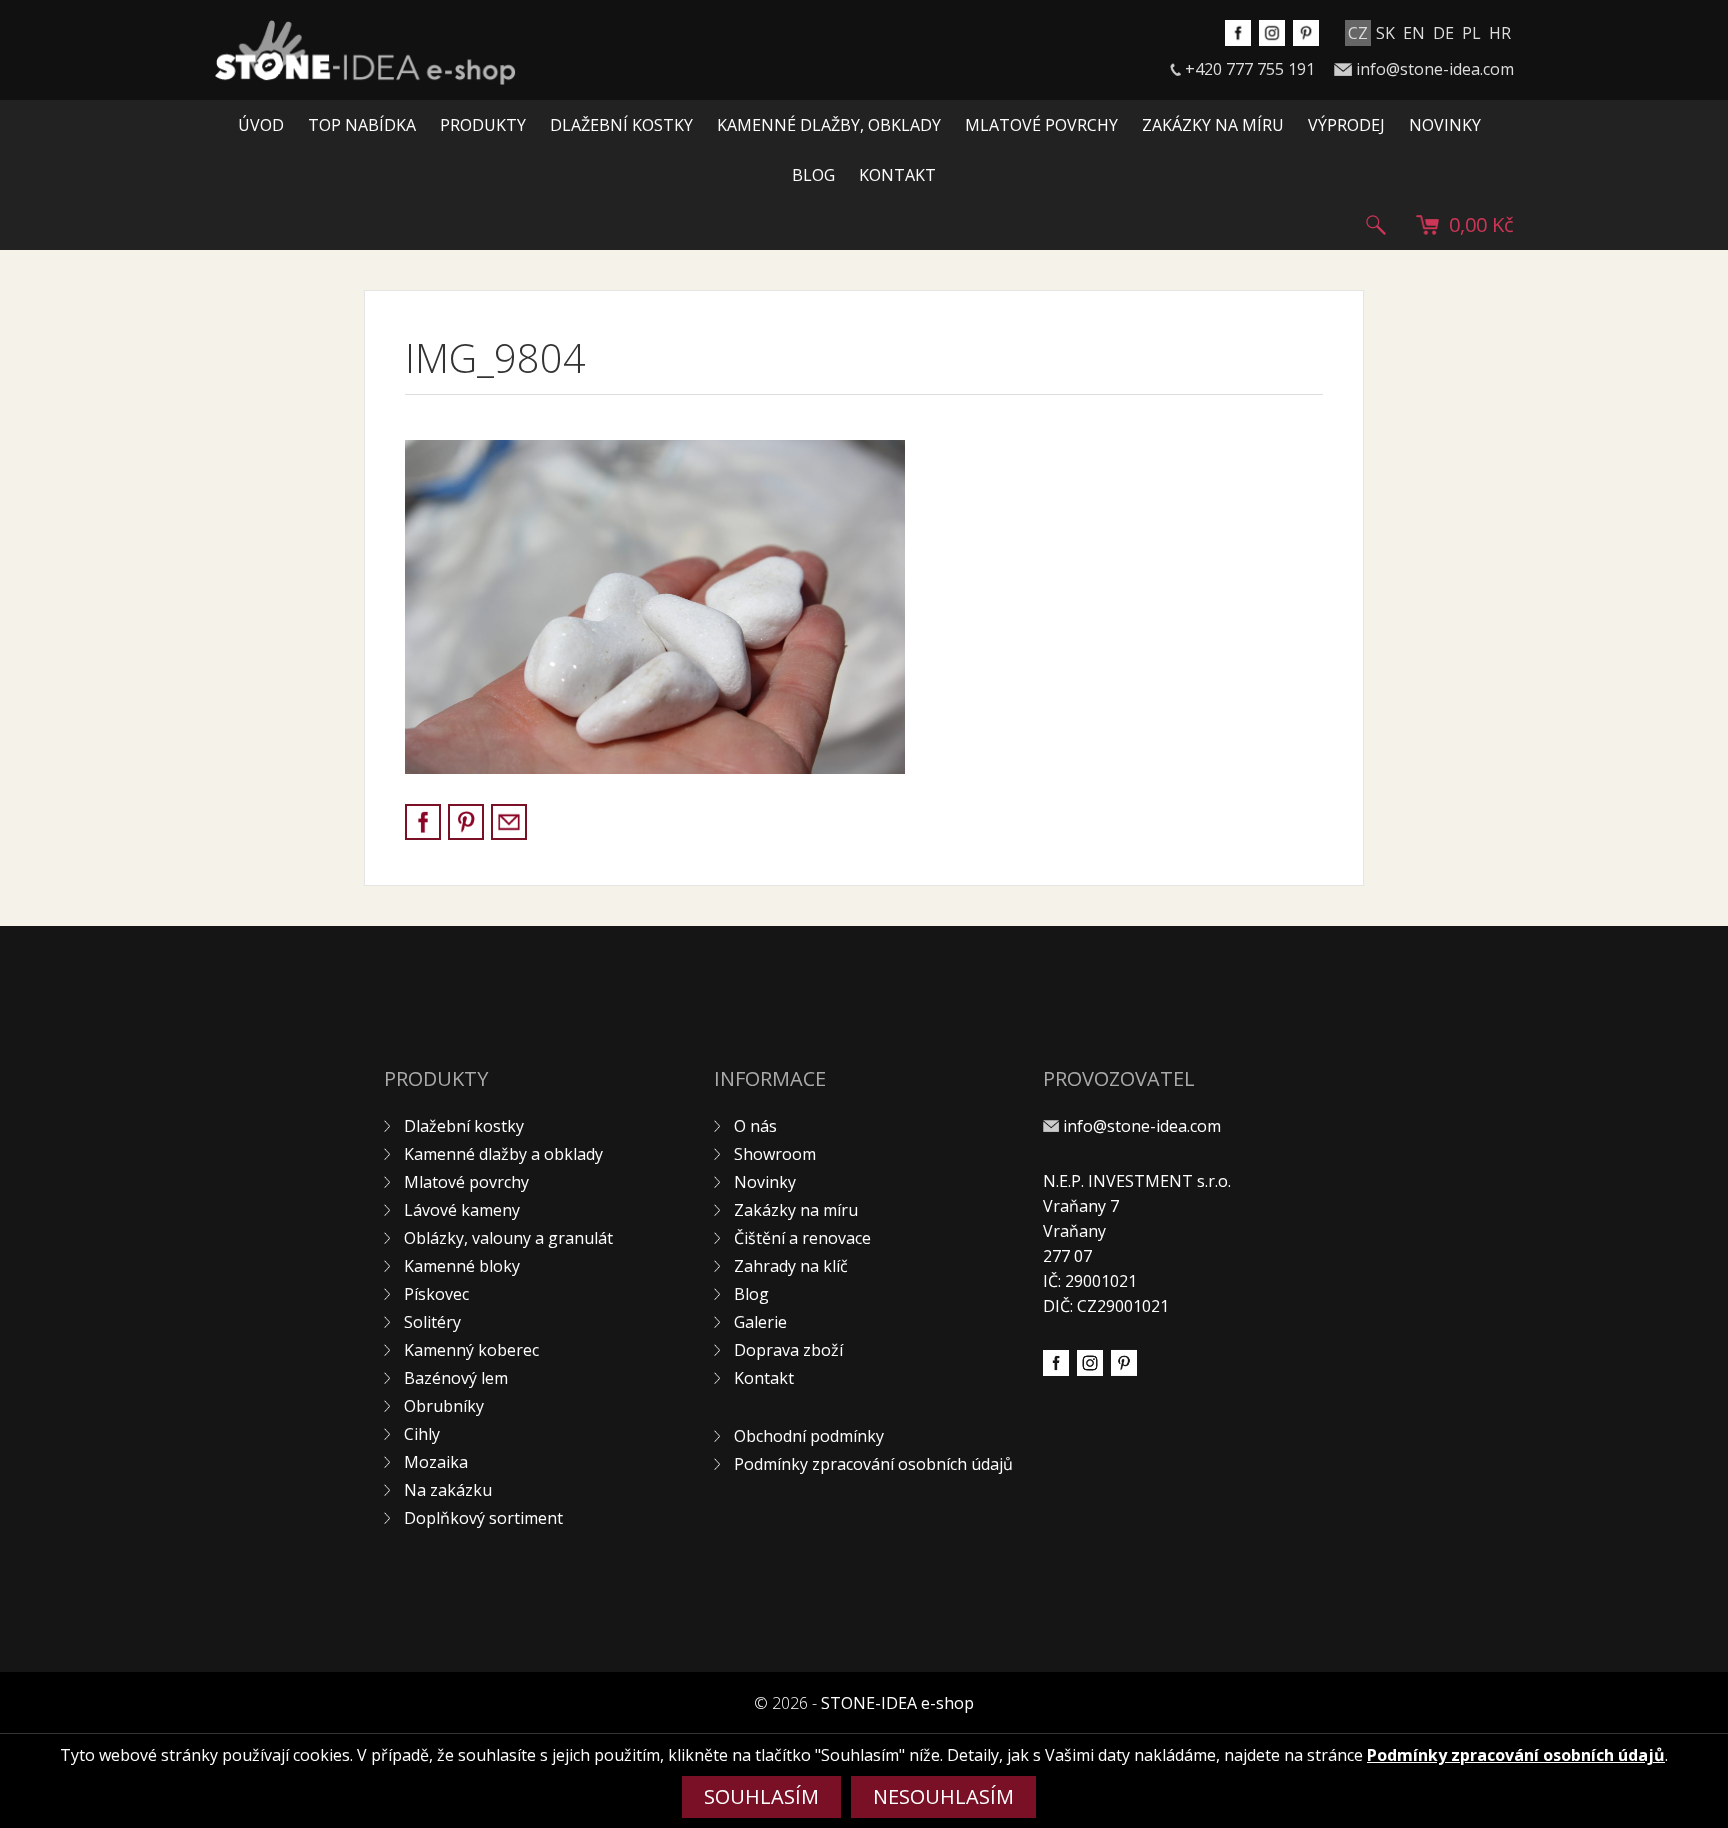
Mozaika (436, 1462)
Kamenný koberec (471, 1350)
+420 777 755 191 (1250, 69)
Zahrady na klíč (791, 1266)
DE (1443, 33)
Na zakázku (448, 1490)
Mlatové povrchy (1041, 125)
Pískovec (436, 1294)
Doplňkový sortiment (483, 1518)
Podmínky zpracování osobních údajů (873, 1464)
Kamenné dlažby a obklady (503, 1154)
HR (1500, 33)
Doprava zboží (788, 1350)
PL (1471, 33)
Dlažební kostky (621, 125)
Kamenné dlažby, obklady (829, 125)
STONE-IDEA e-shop (897, 1703)
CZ (1358, 33)
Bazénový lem (456, 1378)
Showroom (775, 1154)
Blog (813, 175)
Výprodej (1346, 125)
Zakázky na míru (1213, 125)
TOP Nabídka (362, 125)
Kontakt (897, 175)
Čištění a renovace (802, 1238)
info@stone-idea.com (1435, 69)
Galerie (760, 1322)
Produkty (483, 125)
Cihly (422, 1434)
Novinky (1445, 125)
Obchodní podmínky (809, 1436)
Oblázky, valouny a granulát (508, 1238)
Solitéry (432, 1322)
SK (1385, 33)
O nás (755, 1126)
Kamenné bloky (462, 1266)
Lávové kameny (462, 1210)
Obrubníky (444, 1406)
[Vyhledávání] (1376, 225)
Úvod (261, 125)
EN (1414, 33)
